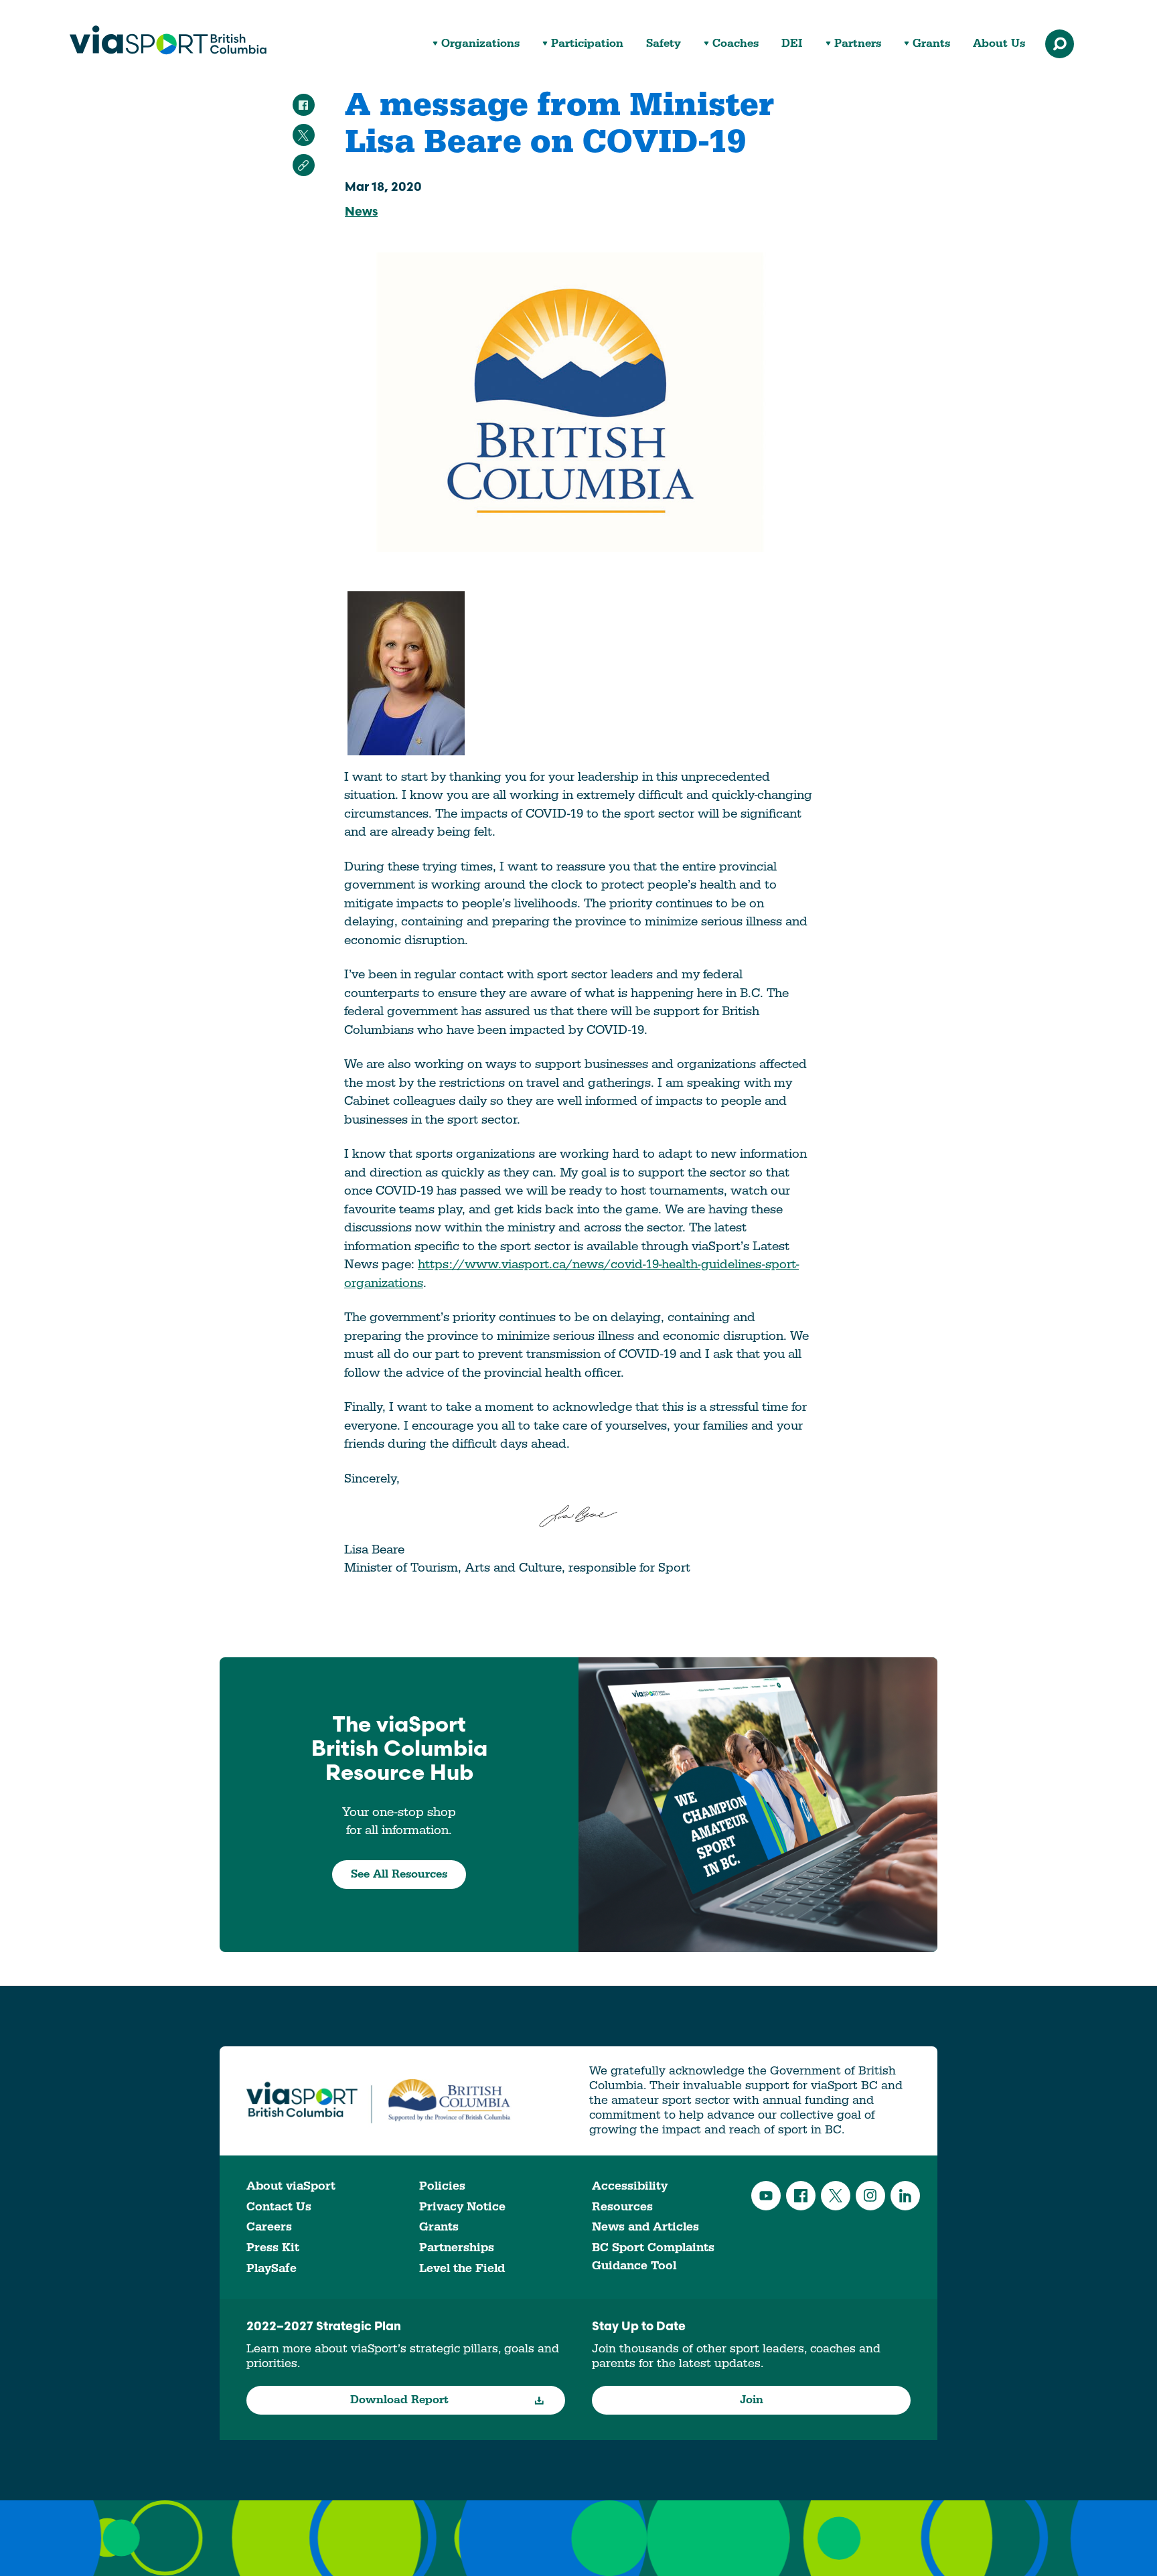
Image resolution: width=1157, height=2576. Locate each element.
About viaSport (291, 2186)
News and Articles (645, 2227)
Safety (664, 44)
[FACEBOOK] (304, 105)
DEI (792, 44)
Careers (269, 2227)
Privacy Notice (462, 2207)
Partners (858, 44)
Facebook (801, 2196)
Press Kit (273, 2248)
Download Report (399, 2400)
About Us (999, 44)
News (361, 213)
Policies (442, 2186)
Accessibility (630, 2186)
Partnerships (457, 2248)
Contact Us (279, 2207)
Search (1060, 44)
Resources (622, 2207)
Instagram (870, 2196)
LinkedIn (905, 2196)
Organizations (480, 44)
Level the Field (462, 2268)
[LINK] (304, 165)
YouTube (766, 2196)
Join (752, 2400)
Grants (931, 44)
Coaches (736, 44)
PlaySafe (272, 2268)
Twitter (836, 2196)
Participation (587, 44)
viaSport (168, 40)
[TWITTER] (304, 135)
